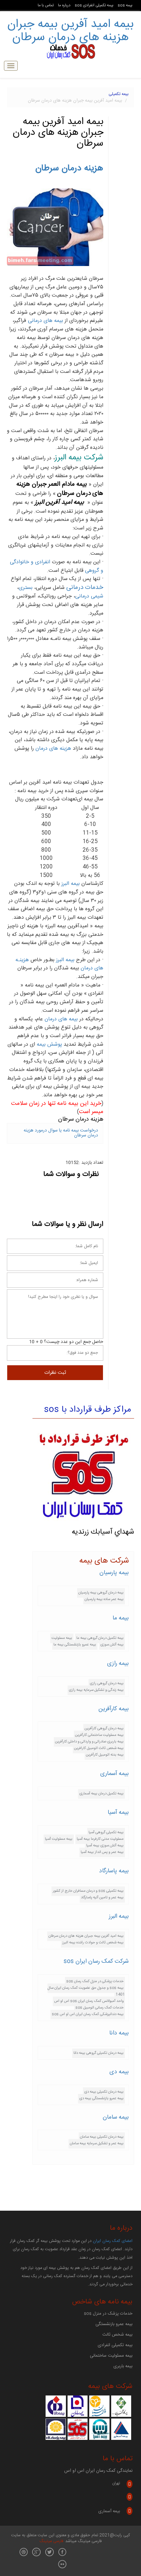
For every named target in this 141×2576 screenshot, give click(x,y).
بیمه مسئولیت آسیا (59, 1839)
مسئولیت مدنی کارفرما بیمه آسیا (100, 1839)
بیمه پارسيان (114, 1573)
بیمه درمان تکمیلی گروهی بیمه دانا (99, 2053)
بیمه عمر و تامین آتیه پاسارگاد (102, 1897)
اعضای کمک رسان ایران (113, 2241)
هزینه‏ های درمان (53, 749)
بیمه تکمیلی (119, 94)
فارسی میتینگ (51, 2541)
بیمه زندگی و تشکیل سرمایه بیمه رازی (96, 1690)
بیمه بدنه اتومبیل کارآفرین (105, 1755)
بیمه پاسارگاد (114, 1871)
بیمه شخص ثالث (117, 2335)
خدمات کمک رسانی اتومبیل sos (100, 2008)
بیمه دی (119, 2072)
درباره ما (64, 5)
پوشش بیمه (49, 1045)
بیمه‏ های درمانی (45, 321)
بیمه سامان (116, 2117)
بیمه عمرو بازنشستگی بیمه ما (75, 1645)
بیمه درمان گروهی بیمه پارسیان (101, 1593)
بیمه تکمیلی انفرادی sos (94, 5)
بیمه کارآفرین (114, 1709)
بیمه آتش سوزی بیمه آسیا (105, 1846)
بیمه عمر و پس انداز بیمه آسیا (102, 1852)
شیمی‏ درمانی (89, 596)
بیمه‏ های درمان (61, 1019)
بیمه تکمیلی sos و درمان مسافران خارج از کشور (88, 1891)
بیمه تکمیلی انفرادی (115, 2345)
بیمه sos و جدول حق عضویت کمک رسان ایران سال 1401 (86, 1991)
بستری (26, 588)
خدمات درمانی (85, 588)
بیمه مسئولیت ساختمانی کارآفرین (99, 1735)
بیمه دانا (119, 2033)
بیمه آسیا (118, 1812)
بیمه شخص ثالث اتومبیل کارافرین (99, 1748)
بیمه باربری (123, 2366)
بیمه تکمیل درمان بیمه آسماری (101, 1794)
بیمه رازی (118, 1664)
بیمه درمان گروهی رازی (107, 1683)
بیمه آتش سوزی (112, 1645)
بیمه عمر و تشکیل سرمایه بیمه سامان (97, 2143)
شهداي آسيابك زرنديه (103, 1532)
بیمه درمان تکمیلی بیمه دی (104, 2092)
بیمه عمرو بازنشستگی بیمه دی (101, 2098)
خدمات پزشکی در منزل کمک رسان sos (95, 1981)
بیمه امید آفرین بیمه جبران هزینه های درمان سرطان (70, 31)
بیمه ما (121, 1618)
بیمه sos (125, 5)
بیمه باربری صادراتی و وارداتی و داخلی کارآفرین (89, 1742)
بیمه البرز (70, 884)
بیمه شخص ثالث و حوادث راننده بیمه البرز (93, 1943)
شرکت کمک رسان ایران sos (96, 1961)
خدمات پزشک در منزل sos (108, 2314)
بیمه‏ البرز (65, 960)
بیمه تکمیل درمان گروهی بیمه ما (100, 1638)
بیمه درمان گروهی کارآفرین (104, 1728)
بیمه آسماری (115, 1774)
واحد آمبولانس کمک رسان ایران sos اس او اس (89, 2001)
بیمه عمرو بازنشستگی (114, 2324)
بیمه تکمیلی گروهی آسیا (106, 1832)
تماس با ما (46, 5)
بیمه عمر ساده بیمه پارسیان (104, 1599)
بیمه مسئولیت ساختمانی (111, 2356)
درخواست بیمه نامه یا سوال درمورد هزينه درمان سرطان (61, 1133)
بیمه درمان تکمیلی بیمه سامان (102, 2137)
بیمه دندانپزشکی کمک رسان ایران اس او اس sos (88, 2014)
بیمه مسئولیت (62, 1638)
